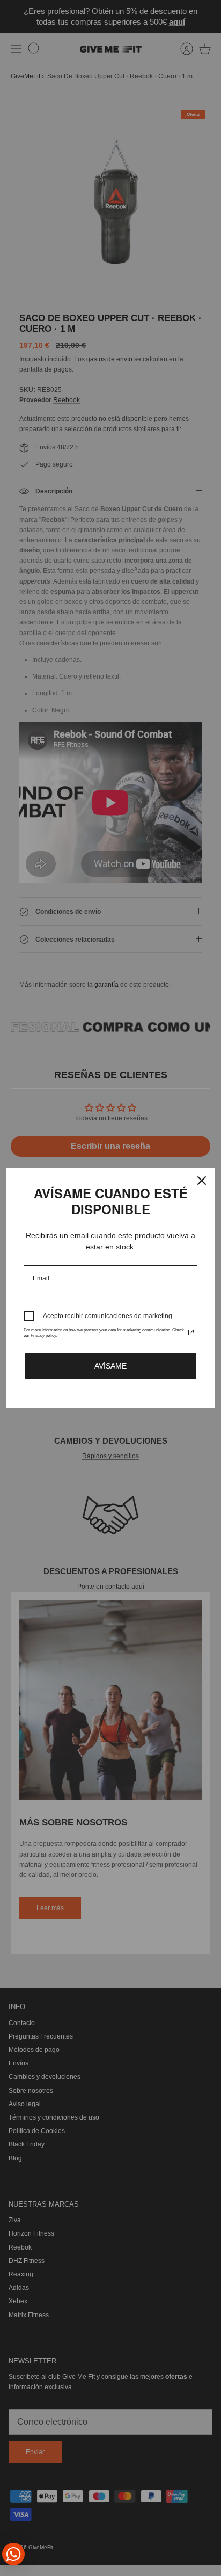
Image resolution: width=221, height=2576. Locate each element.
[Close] (202, 1181)
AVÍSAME (110, 1366)
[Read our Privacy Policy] (191, 1333)
